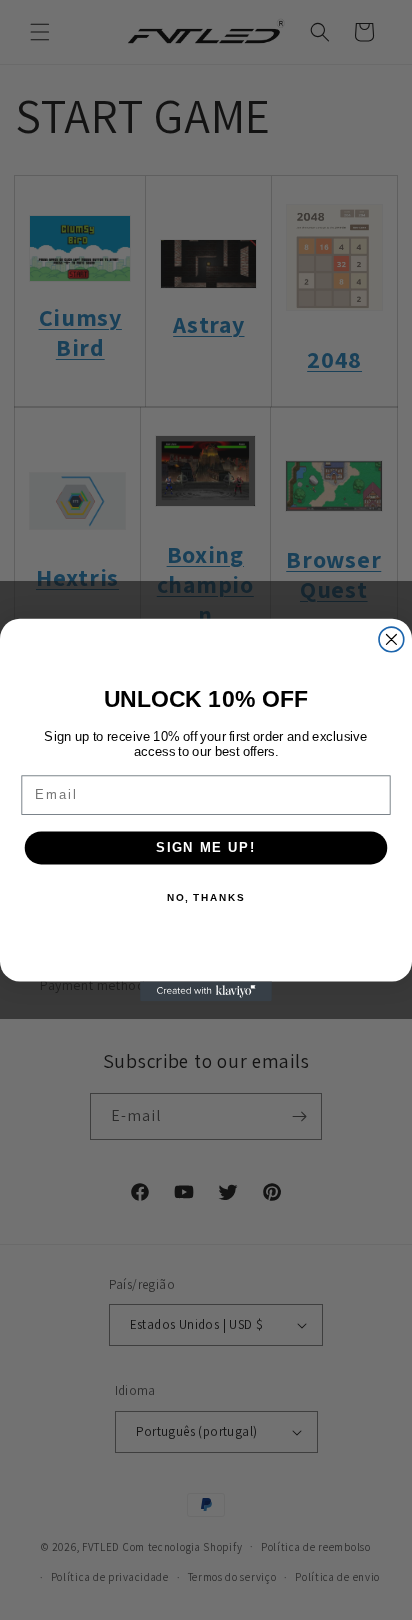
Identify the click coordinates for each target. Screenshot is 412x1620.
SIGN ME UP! (206, 847)
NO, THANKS (206, 898)
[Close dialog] (391, 639)
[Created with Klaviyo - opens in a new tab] (206, 991)
